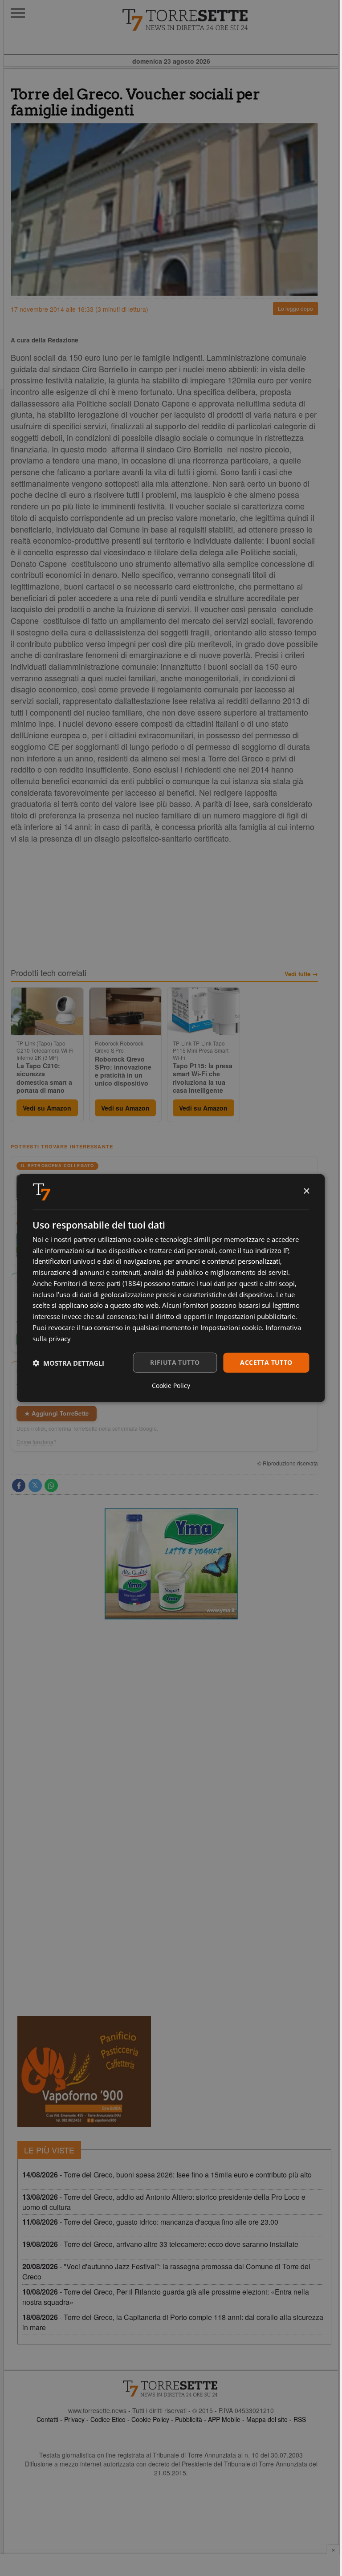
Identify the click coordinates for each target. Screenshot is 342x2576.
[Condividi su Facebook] (19, 1485)
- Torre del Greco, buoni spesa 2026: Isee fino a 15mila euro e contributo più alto (167, 2175)
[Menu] (18, 13)
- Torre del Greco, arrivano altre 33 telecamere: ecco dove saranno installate (160, 2244)
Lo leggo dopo (295, 308)
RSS (300, 2419)
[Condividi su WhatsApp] (51, 1485)
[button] (68, 1363)
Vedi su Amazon (47, 1108)
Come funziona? (37, 1442)
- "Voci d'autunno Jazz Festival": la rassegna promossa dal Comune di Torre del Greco (166, 2271)
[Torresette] (230, 20)
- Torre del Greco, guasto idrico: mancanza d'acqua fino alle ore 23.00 (150, 2222)
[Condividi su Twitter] (35, 1485)
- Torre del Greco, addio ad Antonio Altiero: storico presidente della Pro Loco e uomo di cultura (164, 2202)
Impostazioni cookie (231, 1327)
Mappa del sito (267, 2419)
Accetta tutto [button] (266, 1362)
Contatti (47, 2419)
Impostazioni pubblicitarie (255, 1316)
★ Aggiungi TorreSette (57, 1413)
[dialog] (171, 1288)
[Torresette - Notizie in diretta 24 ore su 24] (171, 2389)
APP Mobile (224, 2419)
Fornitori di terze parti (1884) (98, 1283)
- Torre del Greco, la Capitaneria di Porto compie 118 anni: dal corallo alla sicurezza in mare (173, 2322)
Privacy (74, 2419)
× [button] (306, 1191)
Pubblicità (189, 2419)
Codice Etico (108, 2419)
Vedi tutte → (301, 974)
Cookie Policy (150, 2419)
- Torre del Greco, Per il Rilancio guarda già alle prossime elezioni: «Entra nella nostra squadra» (166, 2297)
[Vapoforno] (84, 2071)
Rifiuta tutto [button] (175, 1362)
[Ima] (171, 1564)
